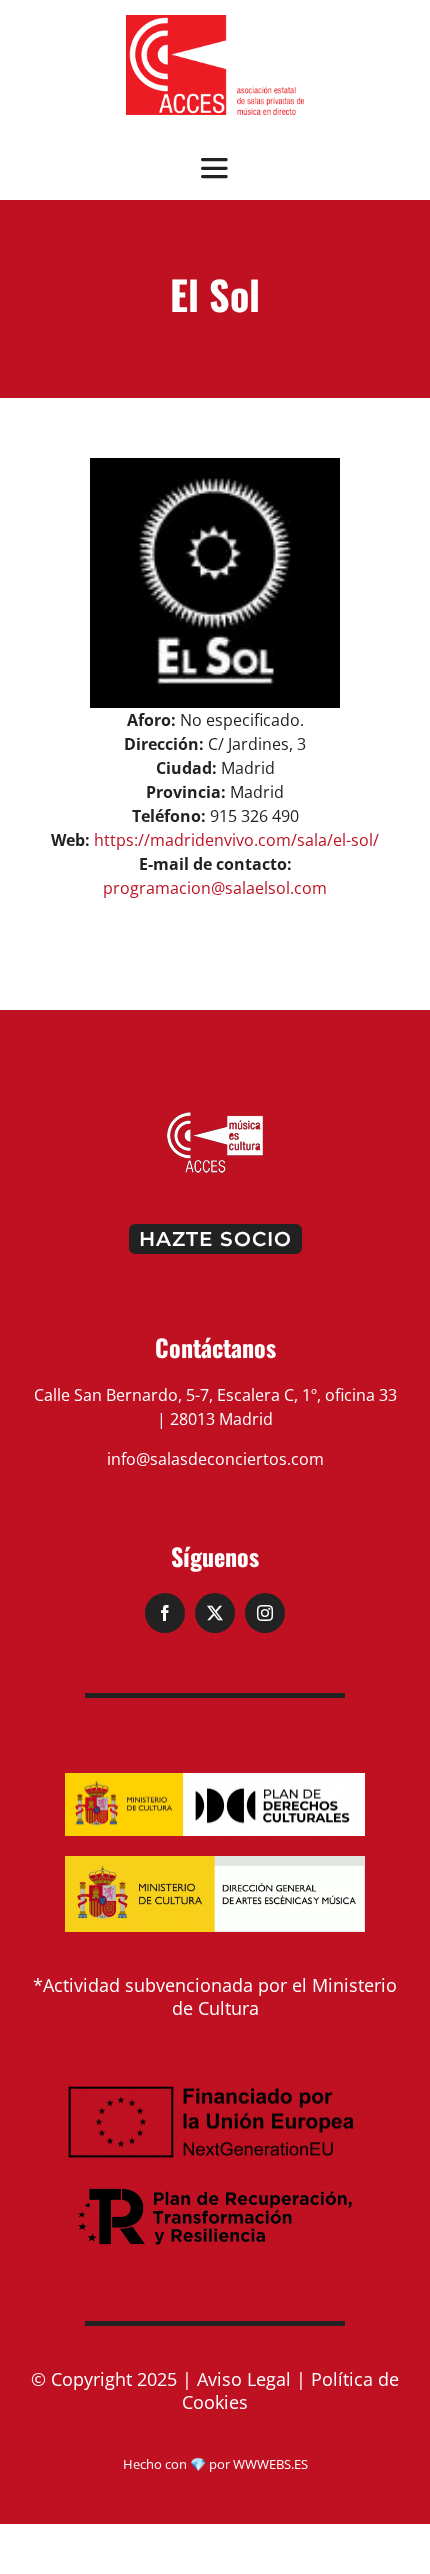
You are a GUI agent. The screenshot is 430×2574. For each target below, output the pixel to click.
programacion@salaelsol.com (215, 888)
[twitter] (215, 1613)
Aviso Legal (244, 2379)
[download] (215, 23)
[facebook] (165, 1613)
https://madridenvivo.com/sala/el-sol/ (236, 840)
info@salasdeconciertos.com (215, 1459)
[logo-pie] (215, 1118)
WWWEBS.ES (270, 2464)
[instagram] (265, 1613)
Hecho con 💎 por (178, 2464)
